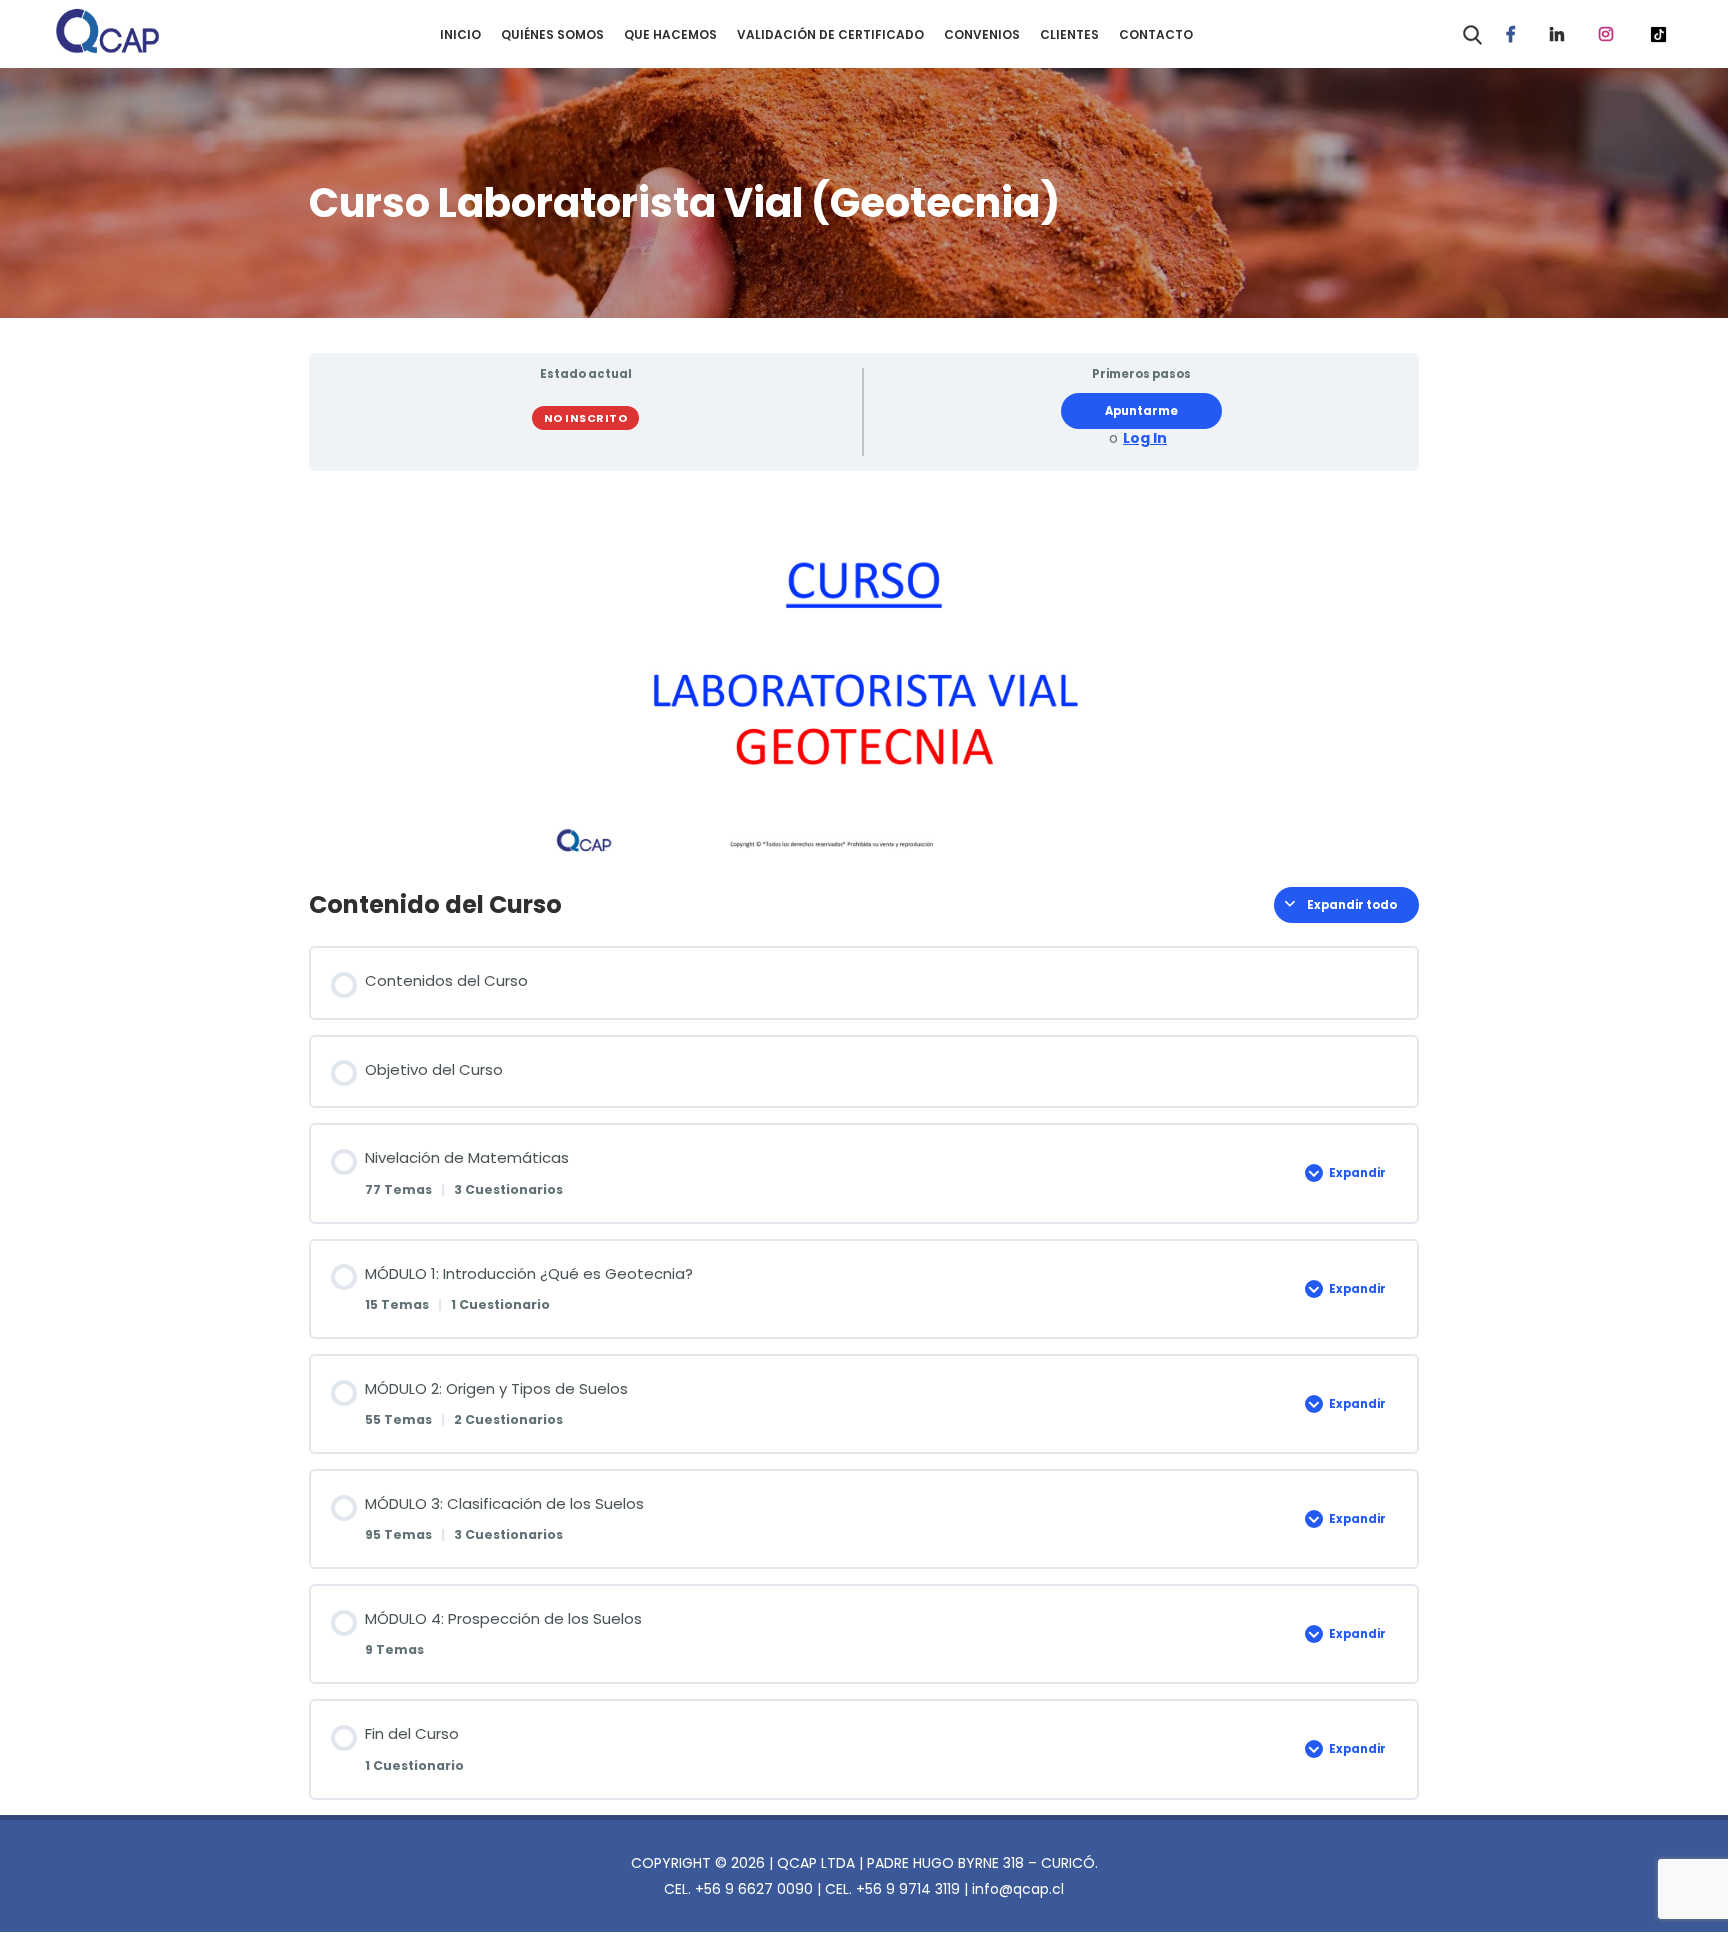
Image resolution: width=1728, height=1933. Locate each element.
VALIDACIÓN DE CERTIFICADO (830, 34)
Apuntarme (1141, 411)
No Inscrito (586, 418)
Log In (1145, 438)
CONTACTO (1156, 34)
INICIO (460, 34)
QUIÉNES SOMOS (552, 34)
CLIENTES (1069, 34)
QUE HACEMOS (670, 34)
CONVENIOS (982, 34)
